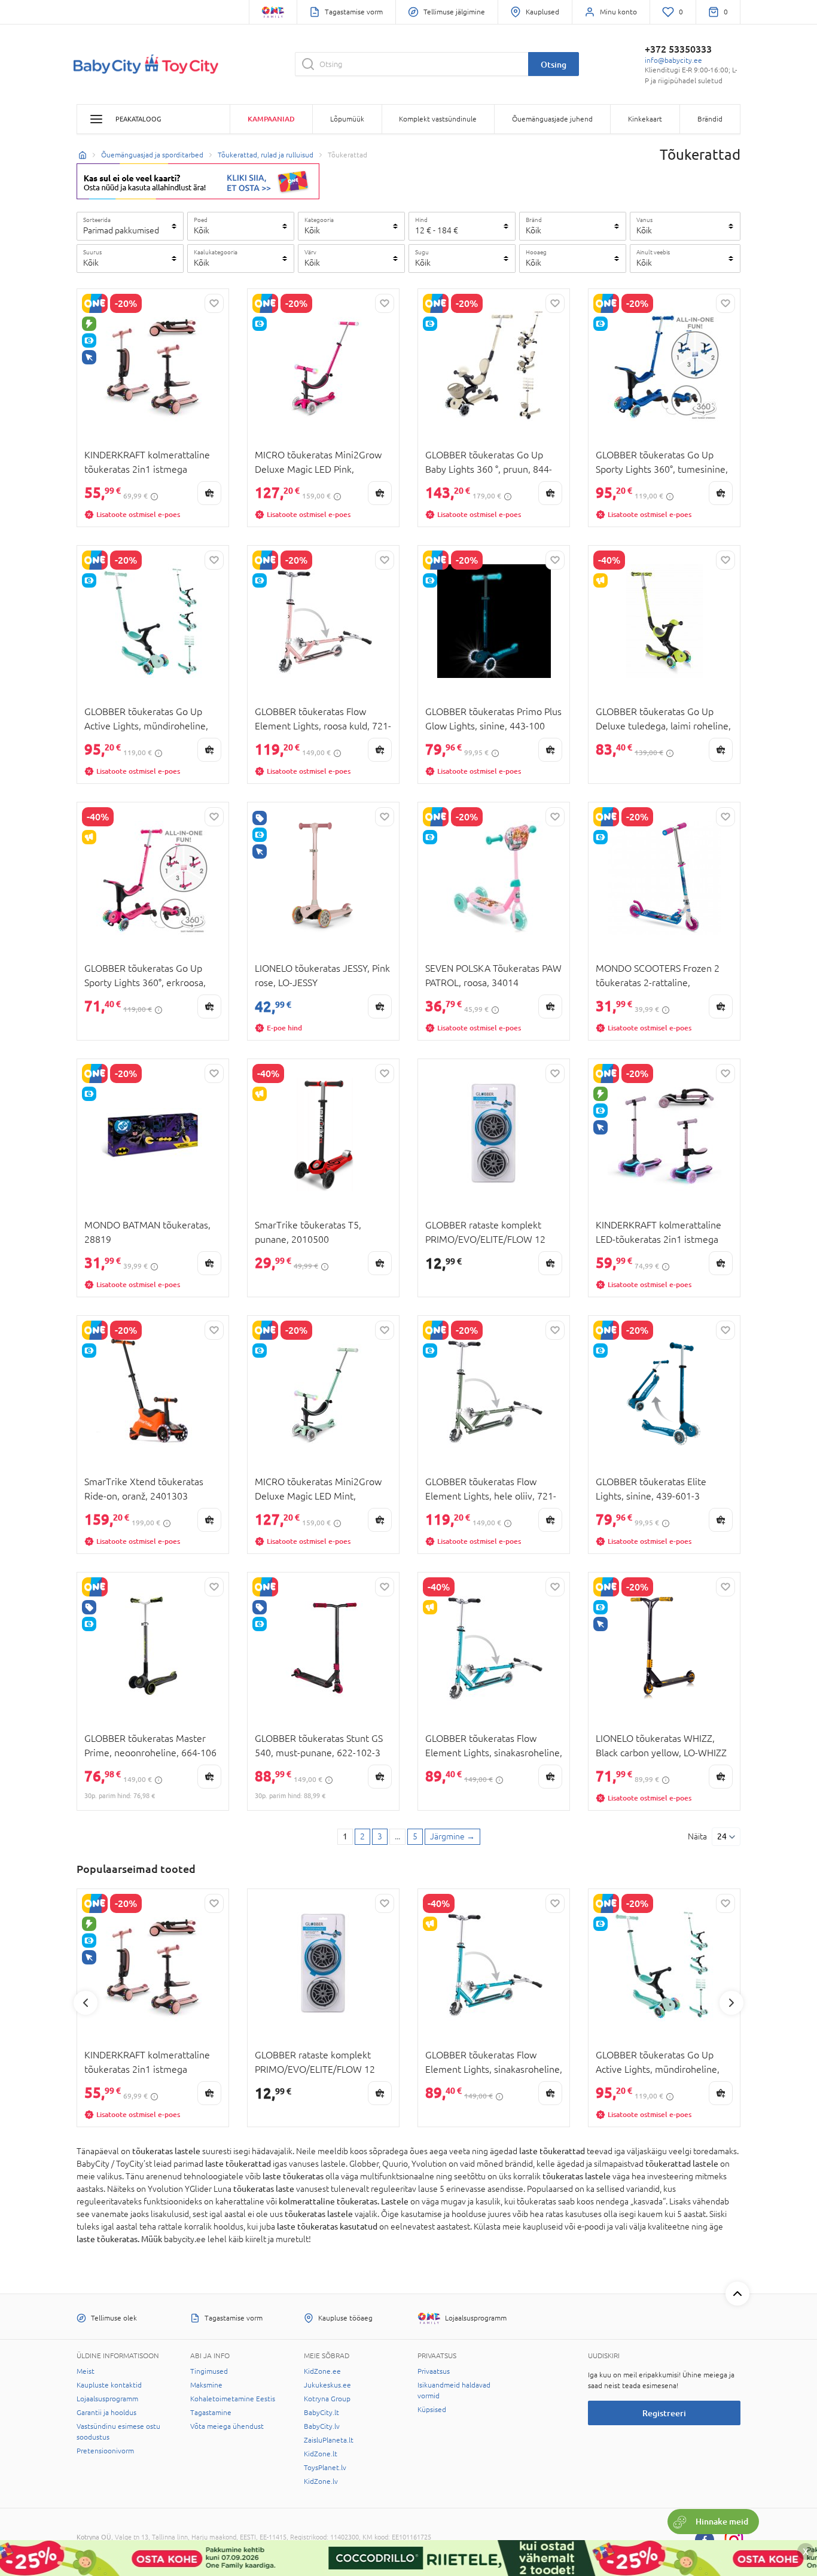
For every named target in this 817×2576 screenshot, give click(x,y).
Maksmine (206, 2385)
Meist (86, 2371)
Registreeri (664, 2413)
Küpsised (432, 2410)
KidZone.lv (321, 2481)
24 (722, 1836)
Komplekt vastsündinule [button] (438, 119)
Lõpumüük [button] (347, 119)
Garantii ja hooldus (106, 2413)
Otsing (554, 64)
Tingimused (209, 2371)
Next (731, 2003)
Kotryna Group (327, 2399)
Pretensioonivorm (105, 2451)
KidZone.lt (321, 2454)
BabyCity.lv (322, 2426)
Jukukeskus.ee (327, 2385)
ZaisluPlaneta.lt (329, 2440)
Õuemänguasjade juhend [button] (552, 119)
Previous (86, 2003)
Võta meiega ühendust (227, 2426)
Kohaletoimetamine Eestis (233, 2399)
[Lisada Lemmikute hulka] (214, 303)
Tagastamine (211, 2413)
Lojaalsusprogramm (107, 2399)
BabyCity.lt (321, 2413)
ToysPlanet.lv (325, 2468)
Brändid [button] (710, 119)
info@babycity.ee (673, 60)
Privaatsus (434, 2371)
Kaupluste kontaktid (109, 2385)
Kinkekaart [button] (645, 119)
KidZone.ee (322, 2371)
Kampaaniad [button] (271, 119)
